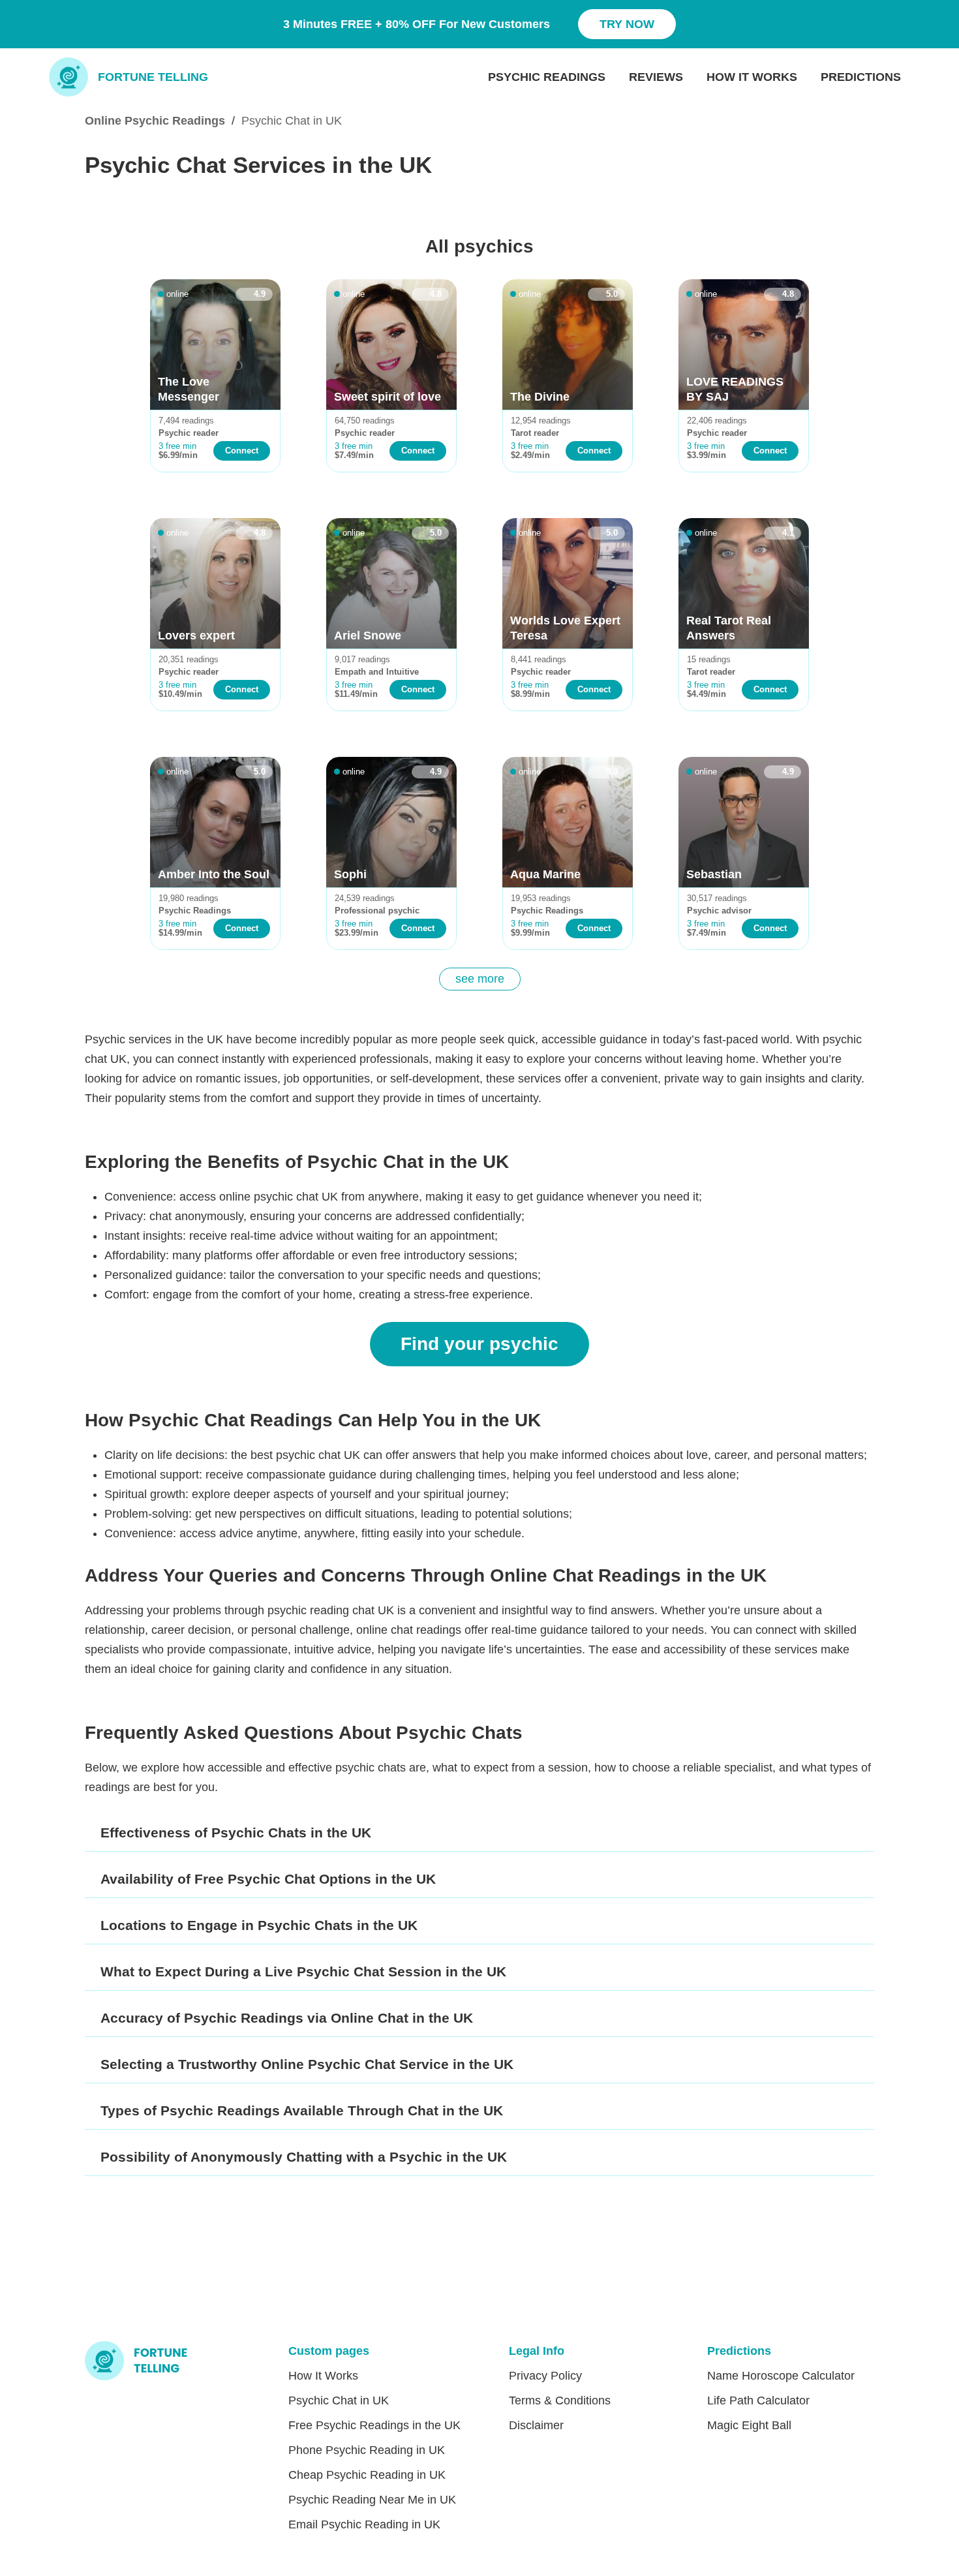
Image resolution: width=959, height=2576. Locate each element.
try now (627, 24)
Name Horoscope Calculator (781, 2376)
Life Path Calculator (758, 2400)
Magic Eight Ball (749, 2425)
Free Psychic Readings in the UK (374, 2425)
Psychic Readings (547, 77)
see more (480, 979)
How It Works (752, 77)
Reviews (656, 77)
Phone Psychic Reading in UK (367, 2450)
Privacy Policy (545, 2376)
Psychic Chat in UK (339, 2400)
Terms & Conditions (560, 2400)
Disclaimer (536, 2425)
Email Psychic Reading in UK (364, 2524)
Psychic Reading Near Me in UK (372, 2500)
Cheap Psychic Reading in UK (367, 2475)
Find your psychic (479, 1344)
